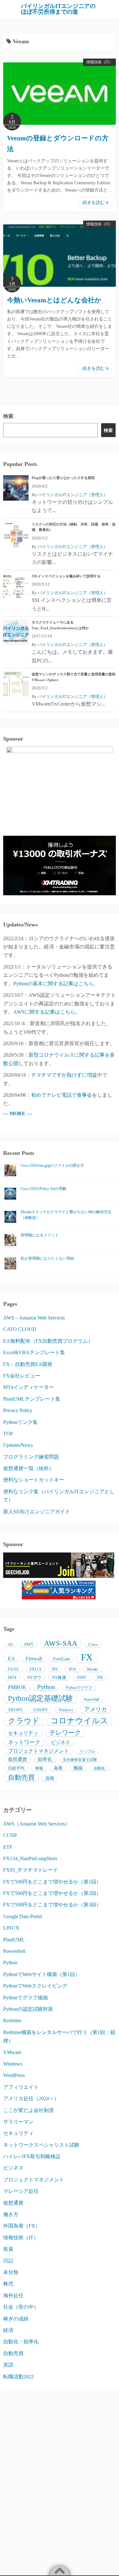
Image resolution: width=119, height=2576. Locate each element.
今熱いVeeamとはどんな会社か (54, 300)
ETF (8, 1847)
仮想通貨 (17, 1759)
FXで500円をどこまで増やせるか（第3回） (52, 1905)
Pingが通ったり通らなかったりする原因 (63, 478)
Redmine (12, 2020)
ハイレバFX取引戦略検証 (32, 2156)
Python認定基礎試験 (40, 1698)
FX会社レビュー (22, 1376)
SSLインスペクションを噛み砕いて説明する (66, 576)
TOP (8, 1434)
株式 (8, 2284)
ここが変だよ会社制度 (29, 2110)
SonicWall (91, 1700)
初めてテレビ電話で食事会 (62, 1095)
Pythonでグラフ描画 (26, 1998)
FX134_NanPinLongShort (30, 1858)
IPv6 (73, 1669)
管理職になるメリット (40, 1235)
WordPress (14, 2075)
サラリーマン (18, 2122)
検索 (8, 416)
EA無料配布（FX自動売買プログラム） (48, 1341)
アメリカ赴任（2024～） (31, 2098)
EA (11, 1659)
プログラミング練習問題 (31, 1457)
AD (10, 1645)
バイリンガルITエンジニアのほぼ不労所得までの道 (58, 9)
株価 (39, 1768)
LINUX (11, 1928)
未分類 (11, 2272)
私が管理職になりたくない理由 (47, 1258)
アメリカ (96, 1709)
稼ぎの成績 (16, 2319)
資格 (50, 1778)
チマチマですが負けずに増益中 (67, 1075)
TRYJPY (15, 1710)
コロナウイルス (79, 1721)
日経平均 (16, 1768)
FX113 (35, 1669)
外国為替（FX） (22, 2226)
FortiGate (62, 1659)
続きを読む (94, 203)
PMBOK (17, 1687)
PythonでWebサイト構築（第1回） (42, 1974)
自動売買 (21, 1777)
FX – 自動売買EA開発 (28, 1364)
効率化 (45, 1759)
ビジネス (61, 1742)
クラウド (24, 1721)
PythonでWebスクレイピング (35, 1986)
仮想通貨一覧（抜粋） (29, 1468)
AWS (29, 1644)
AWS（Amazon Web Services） (37, 1824)
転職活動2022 (18, 2377)
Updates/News (18, 1445)
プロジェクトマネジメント (38, 1751)
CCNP (10, 1835)
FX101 (13, 1669)
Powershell (14, 1951)
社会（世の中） (21, 2307)
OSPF (82, 1678)
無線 (78, 1768)
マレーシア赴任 (21, 2191)
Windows (66, 1710)
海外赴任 (13, 2295)
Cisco (93, 1644)
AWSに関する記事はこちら (44, 1012)
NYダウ (34, 1677)
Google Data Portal (23, 1916)
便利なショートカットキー (34, 1480)
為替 (58, 1768)
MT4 (12, 1677)
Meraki (92, 1669)
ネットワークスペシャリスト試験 (41, 2145)
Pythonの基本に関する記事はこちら (53, 984)
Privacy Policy (18, 1410)
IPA (55, 1669)
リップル (87, 1751)
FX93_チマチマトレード (31, 1870)
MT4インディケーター (29, 1387)
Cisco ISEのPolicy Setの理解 (43, 1189)
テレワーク (65, 1733)
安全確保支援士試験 (80, 1760)
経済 (8, 2330)
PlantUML (14, 1940)
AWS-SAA (61, 1643)
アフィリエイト (21, 2087)
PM (100, 1678)
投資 (8, 2249)
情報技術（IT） (99, 62)
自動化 (99, 1768)
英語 (8, 2365)
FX (87, 1657)
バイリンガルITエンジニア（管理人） (73, 495)
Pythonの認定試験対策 (28, 2009)
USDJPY (41, 1710)
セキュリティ (23, 1733)
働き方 (11, 2214)
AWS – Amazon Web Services (34, 1318)
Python (46, 1687)
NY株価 (59, 1677)
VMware (12, 2052)
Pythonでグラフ (79, 1688)
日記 (8, 2261)
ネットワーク (24, 1742)
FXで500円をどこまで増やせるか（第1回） (52, 1882)
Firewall (34, 1659)
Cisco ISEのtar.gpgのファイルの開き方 (52, 1165)
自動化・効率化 (21, 2342)
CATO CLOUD (20, 1329)
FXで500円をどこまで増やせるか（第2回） (52, 1893)
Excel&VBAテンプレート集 (34, 1352)
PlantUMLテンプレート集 (32, 1399)
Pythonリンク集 (20, 1422)
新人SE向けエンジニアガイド (37, 1512)
